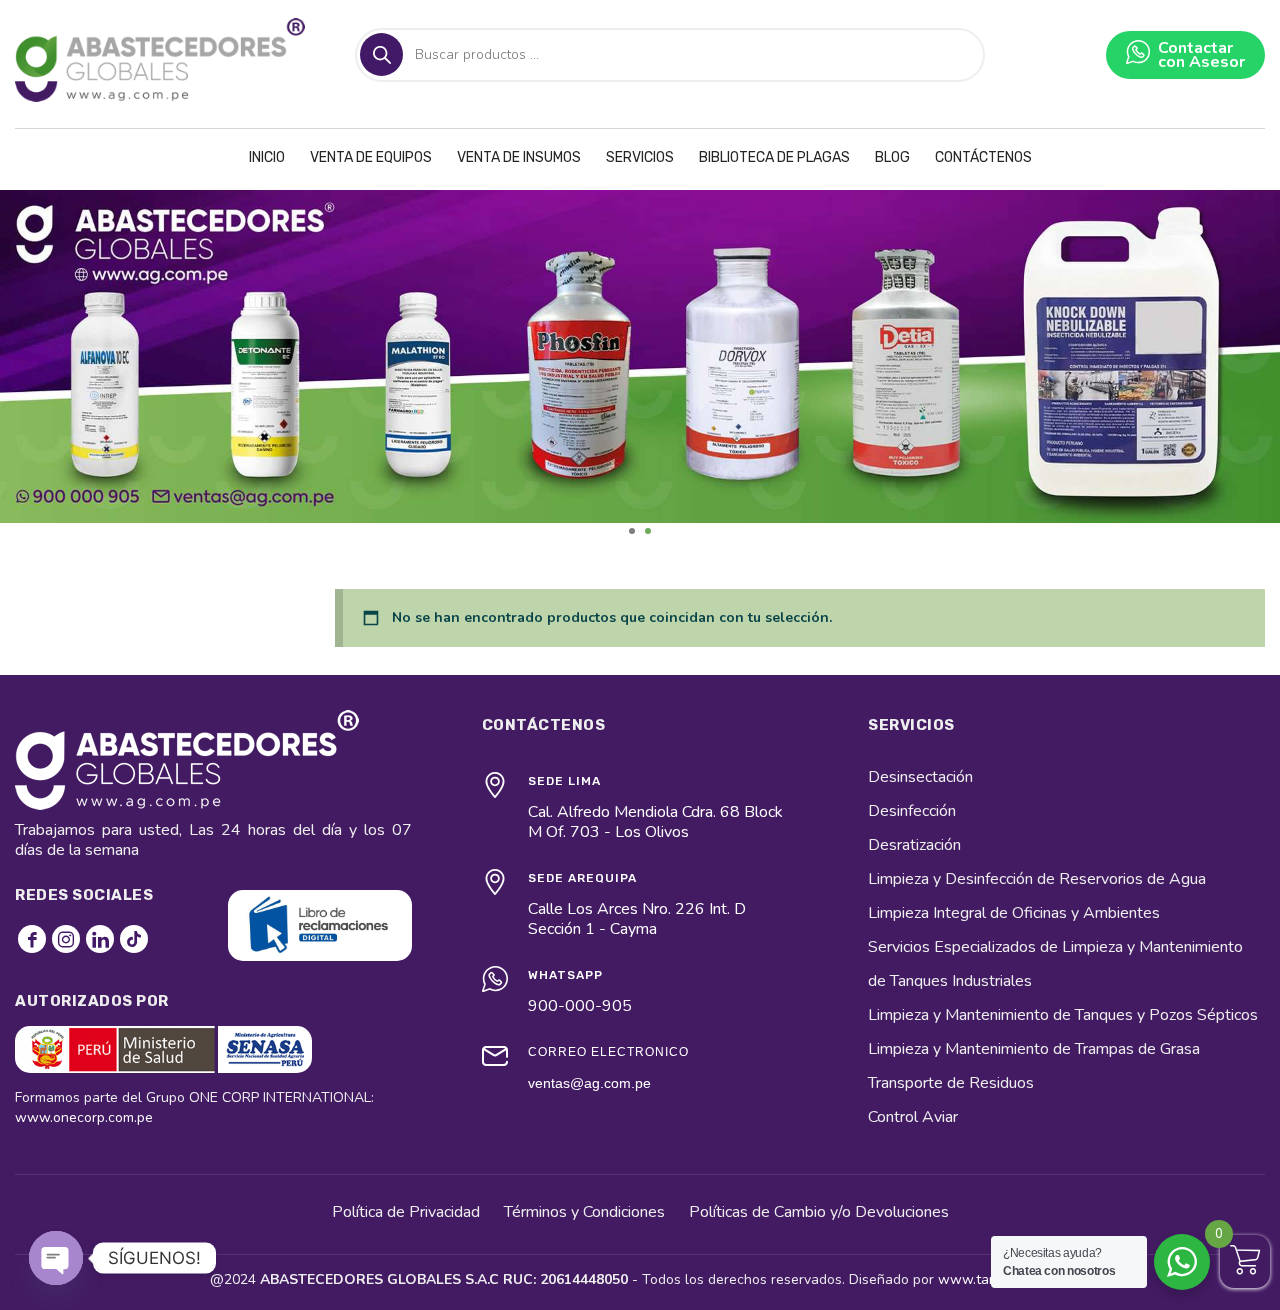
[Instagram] (66, 939)
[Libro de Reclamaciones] (319, 925)
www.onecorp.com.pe (84, 1117)
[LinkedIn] (100, 939)
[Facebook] (32, 939)
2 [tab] (648, 531)
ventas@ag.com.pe (589, 1083)
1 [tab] (632, 531)
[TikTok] (134, 939)
